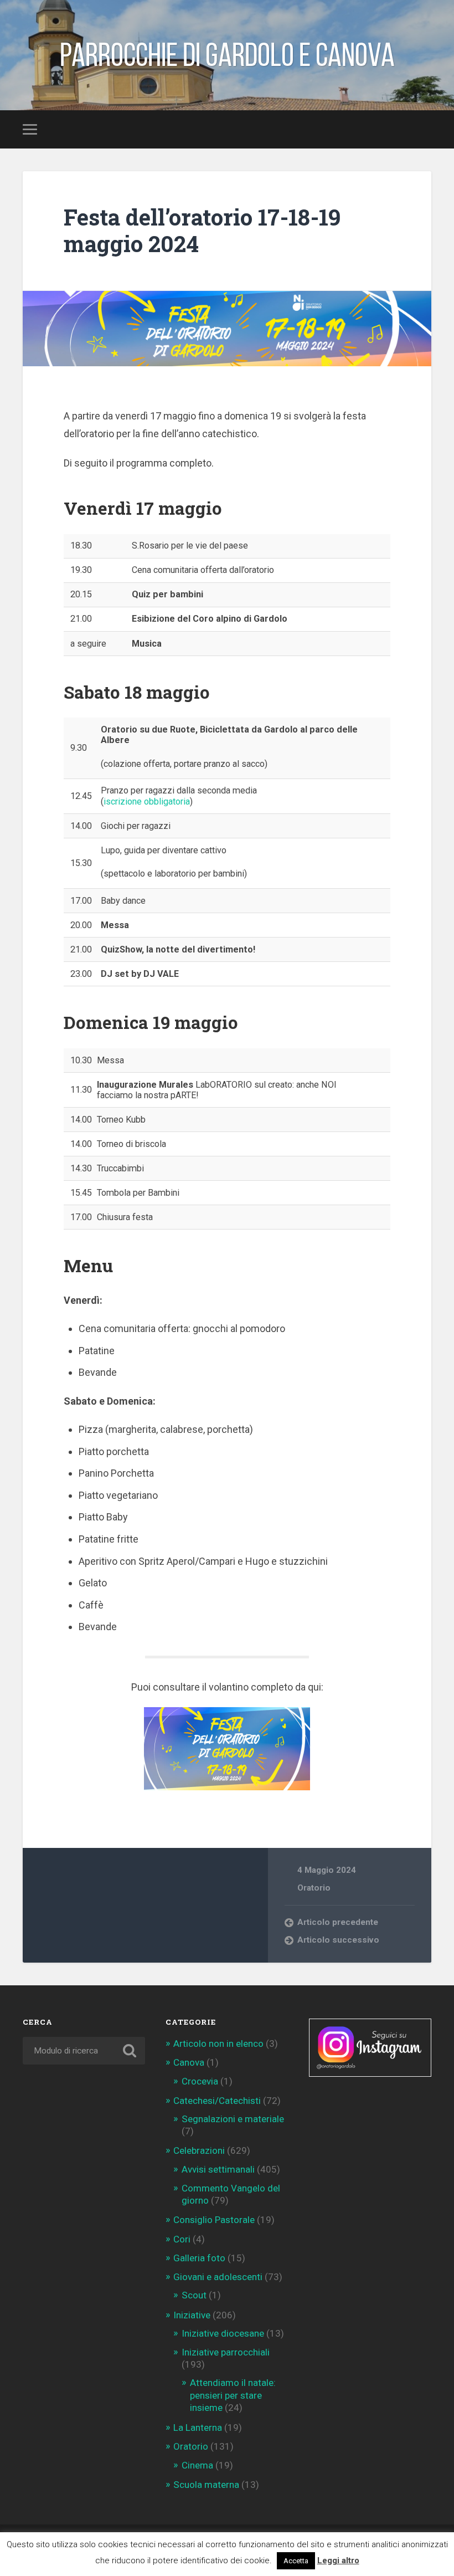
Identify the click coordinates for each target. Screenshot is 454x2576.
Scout (194, 2295)
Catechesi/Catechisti (217, 2101)
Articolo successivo (338, 1940)
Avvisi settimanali (218, 2169)
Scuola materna (206, 2485)
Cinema (197, 2465)
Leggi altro (338, 2560)
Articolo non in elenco (218, 2044)
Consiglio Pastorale (214, 2220)
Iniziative (192, 2315)
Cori (182, 2239)
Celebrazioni (199, 2150)
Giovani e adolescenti (218, 2277)
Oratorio (314, 1888)
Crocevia (200, 2081)
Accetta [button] (296, 2561)
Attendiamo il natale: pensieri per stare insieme (233, 2395)
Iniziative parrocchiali (226, 2352)
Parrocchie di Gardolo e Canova (227, 55)
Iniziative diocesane (223, 2333)
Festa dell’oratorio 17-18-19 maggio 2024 (202, 231)
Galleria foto (199, 2258)
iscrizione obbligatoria (147, 802)
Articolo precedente (338, 1922)
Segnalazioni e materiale (233, 2119)
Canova (189, 2062)
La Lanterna (198, 2428)
